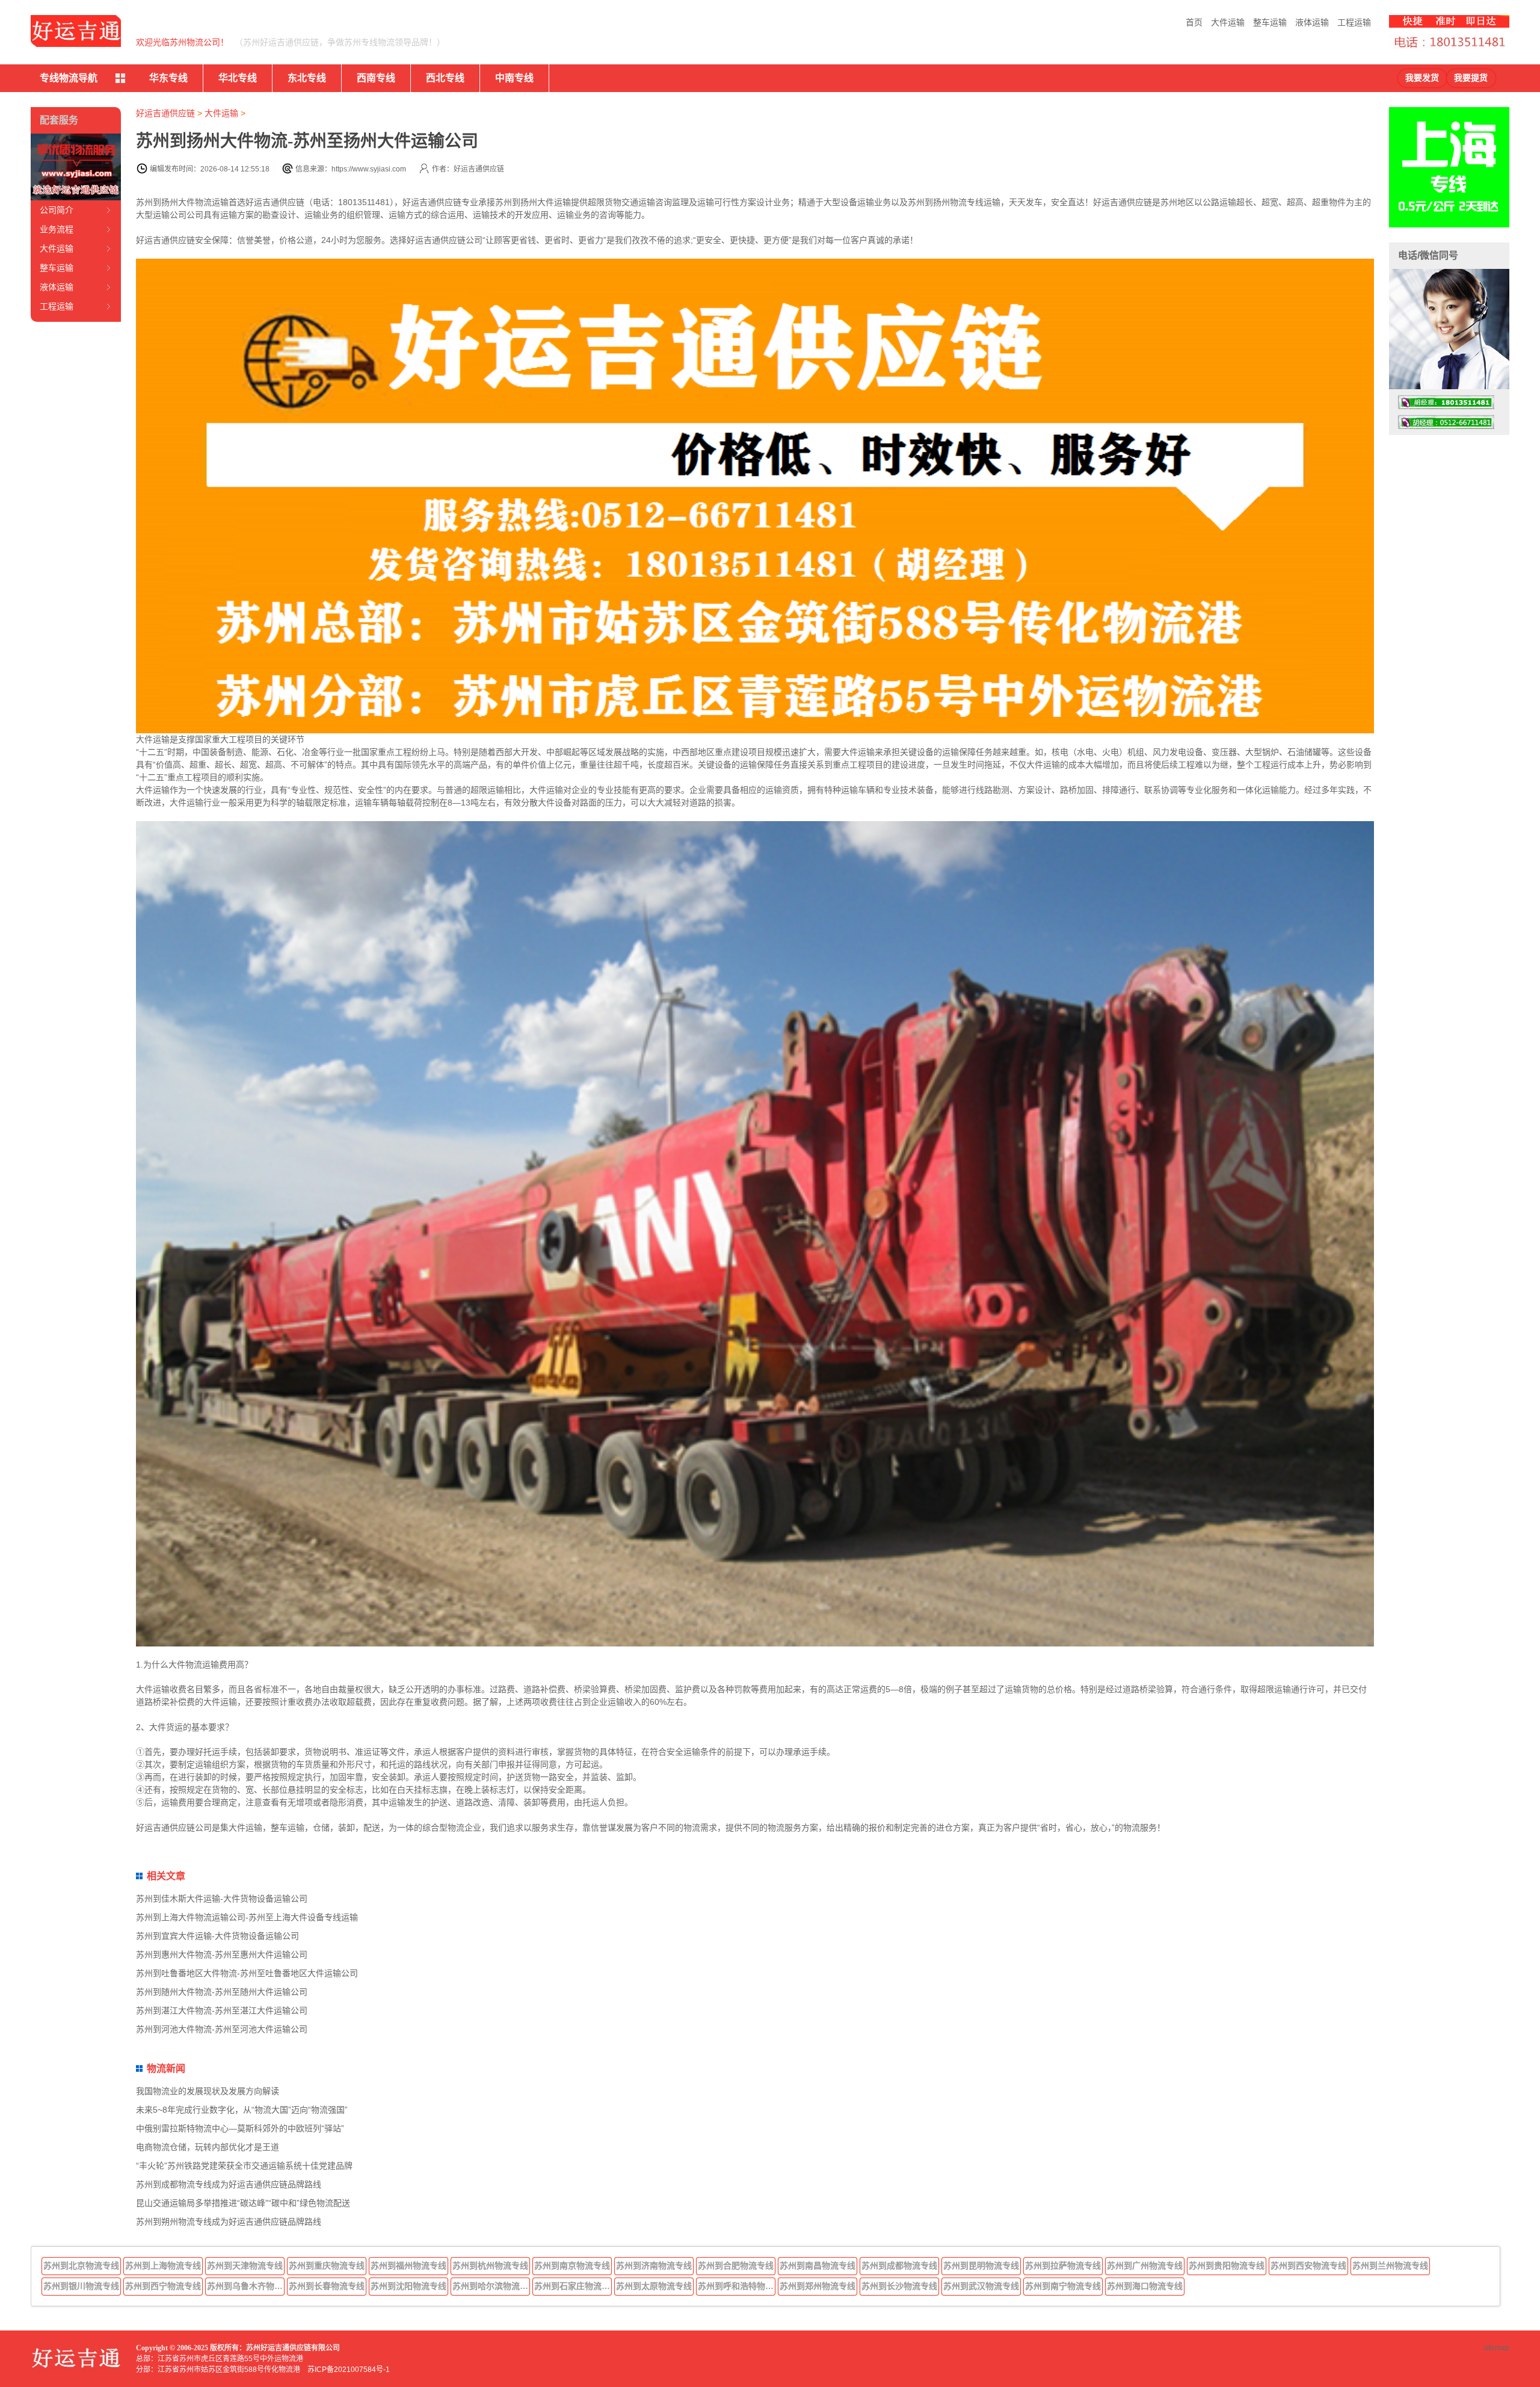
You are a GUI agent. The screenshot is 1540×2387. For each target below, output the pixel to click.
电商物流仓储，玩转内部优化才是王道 (208, 2147)
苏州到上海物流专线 (163, 2265)
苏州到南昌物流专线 (818, 2265)
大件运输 (1228, 22)
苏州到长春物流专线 (327, 2286)
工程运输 (1354, 22)
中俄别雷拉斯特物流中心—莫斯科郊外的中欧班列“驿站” (240, 2128)
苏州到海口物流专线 (1145, 2286)
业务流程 (57, 229)
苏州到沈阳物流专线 (408, 2286)
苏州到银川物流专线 (81, 2286)
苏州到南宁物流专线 (1063, 2286)
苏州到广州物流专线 (1145, 2265)
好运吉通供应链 (165, 113)
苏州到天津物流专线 (245, 2265)
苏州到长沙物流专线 (899, 2286)
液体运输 (1312, 22)
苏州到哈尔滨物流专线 (491, 2286)
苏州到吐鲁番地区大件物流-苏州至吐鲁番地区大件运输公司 (247, 1973)
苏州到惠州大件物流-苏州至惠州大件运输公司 (222, 1954)
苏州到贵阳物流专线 (1227, 2265)
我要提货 (1471, 78)
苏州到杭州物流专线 (490, 2265)
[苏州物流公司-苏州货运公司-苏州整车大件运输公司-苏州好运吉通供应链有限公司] (76, 31)
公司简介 (57, 210)
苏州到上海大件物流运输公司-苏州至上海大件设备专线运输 (247, 1917)
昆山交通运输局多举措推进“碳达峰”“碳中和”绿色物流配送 (243, 2203)
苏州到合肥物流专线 (736, 2265)
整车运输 (1270, 22)
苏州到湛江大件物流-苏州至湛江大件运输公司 (222, 2010)
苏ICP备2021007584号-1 (349, 2370)
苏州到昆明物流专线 (981, 2265)
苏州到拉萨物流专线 (1063, 2265)
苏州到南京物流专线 (572, 2265)
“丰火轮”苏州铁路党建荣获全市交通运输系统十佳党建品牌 (244, 2166)
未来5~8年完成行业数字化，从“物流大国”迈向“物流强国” (242, 2110)
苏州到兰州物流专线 (1390, 2265)
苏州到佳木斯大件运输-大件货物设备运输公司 (222, 1899)
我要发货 (1422, 78)
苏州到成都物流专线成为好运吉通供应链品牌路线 (229, 2184)
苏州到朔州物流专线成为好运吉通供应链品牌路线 (229, 2222)
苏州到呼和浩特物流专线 (737, 2286)
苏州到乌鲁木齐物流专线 (246, 2286)
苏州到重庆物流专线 (327, 2265)
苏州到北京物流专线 (81, 2265)
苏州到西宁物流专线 (163, 2286)
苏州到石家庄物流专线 (573, 2286)
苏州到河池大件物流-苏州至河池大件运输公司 (222, 2029)
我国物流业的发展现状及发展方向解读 (208, 2091)
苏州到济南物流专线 (654, 2265)
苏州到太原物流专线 (654, 2286)
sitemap (1496, 2348)
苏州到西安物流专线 (1308, 2265)
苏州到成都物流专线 (899, 2265)
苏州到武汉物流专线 (981, 2286)
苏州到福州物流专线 (408, 2265)
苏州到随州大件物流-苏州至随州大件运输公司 (222, 1992)
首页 (1194, 22)
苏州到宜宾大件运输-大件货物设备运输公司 (217, 1936)
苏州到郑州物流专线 (818, 2286)
